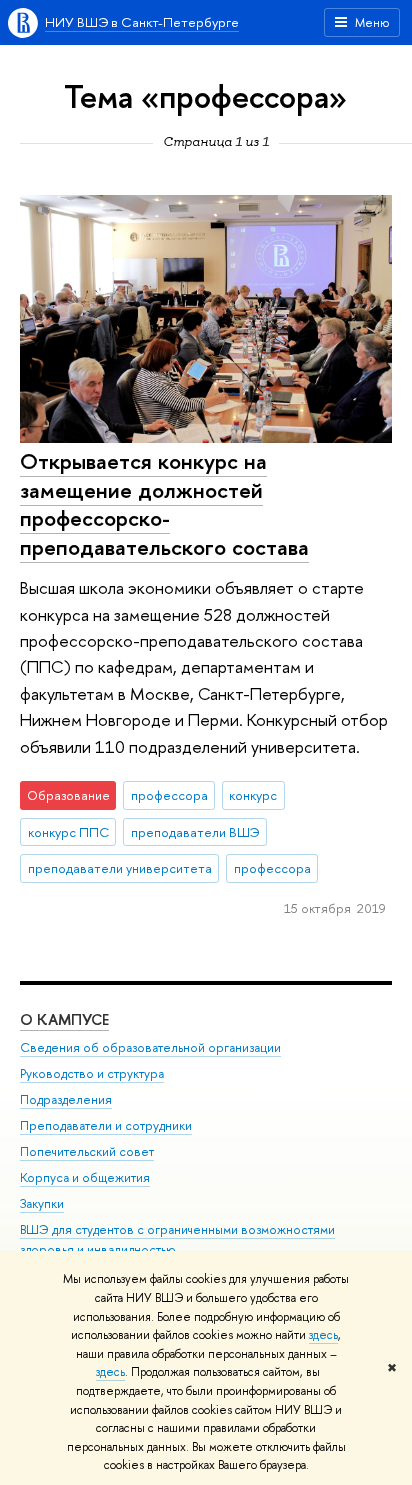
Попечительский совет (87, 1151)
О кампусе (64, 1019)
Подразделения (66, 1099)
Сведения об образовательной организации (150, 1047)
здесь (323, 1335)
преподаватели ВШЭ (195, 832)
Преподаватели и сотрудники (106, 1125)
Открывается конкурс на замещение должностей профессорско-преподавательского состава (164, 504)
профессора (169, 795)
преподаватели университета (120, 868)
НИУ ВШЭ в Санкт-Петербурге (142, 22)
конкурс (253, 795)
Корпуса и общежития (85, 1177)
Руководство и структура (92, 1073)
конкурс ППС (68, 832)
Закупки (42, 1203)
